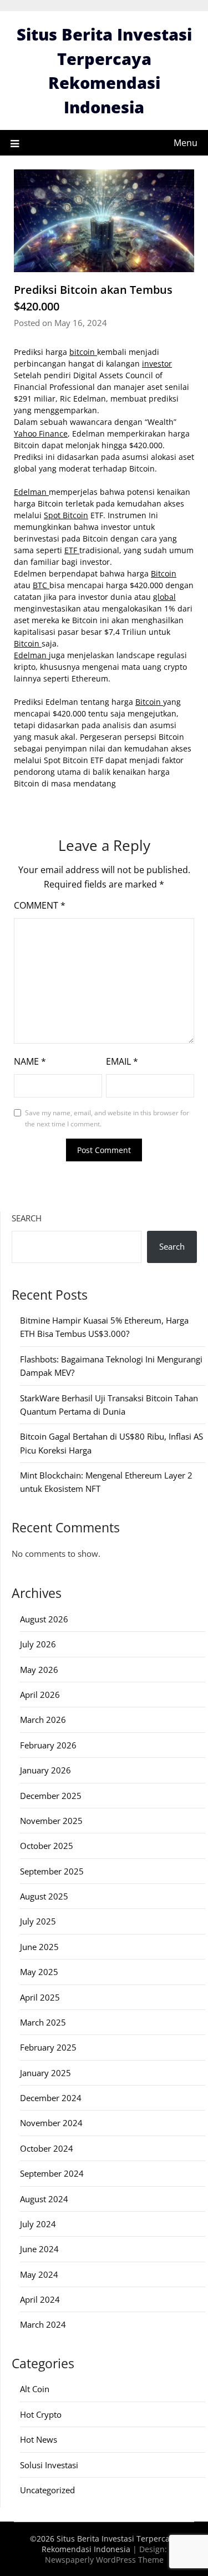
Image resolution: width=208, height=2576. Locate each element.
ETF (72, 550)
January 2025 (45, 2073)
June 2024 (39, 2249)
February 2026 (48, 1745)
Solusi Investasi (49, 2465)
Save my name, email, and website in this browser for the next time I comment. (107, 1118)
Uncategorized (47, 2490)
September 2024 (52, 2173)
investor (157, 364)
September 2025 (52, 1871)
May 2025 (39, 1972)
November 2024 (51, 2123)
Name (30, 1061)
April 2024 (40, 2299)
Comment (40, 905)
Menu (186, 143)
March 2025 (43, 2022)
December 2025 (51, 1796)
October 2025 (47, 1846)
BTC (41, 585)
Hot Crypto (41, 2414)
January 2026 (45, 1770)
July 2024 (38, 2224)
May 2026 (39, 1670)
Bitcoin (164, 573)
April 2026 (40, 1695)
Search (27, 1218)
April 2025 (40, 1997)
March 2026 (43, 1720)
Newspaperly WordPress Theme (104, 2560)
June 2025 (39, 1947)
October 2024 (47, 2148)
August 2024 (44, 2199)
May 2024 (39, 2274)
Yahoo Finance (41, 433)
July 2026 (38, 1644)
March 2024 (43, 2324)
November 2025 (51, 1821)
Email (122, 1061)
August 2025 (44, 1896)
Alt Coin (35, 2389)
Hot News (39, 2439)
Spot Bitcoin (66, 515)
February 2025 (48, 2047)
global (164, 597)
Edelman (31, 492)
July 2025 (38, 1921)
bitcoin (83, 352)
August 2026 (44, 1619)
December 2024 (51, 2098)
